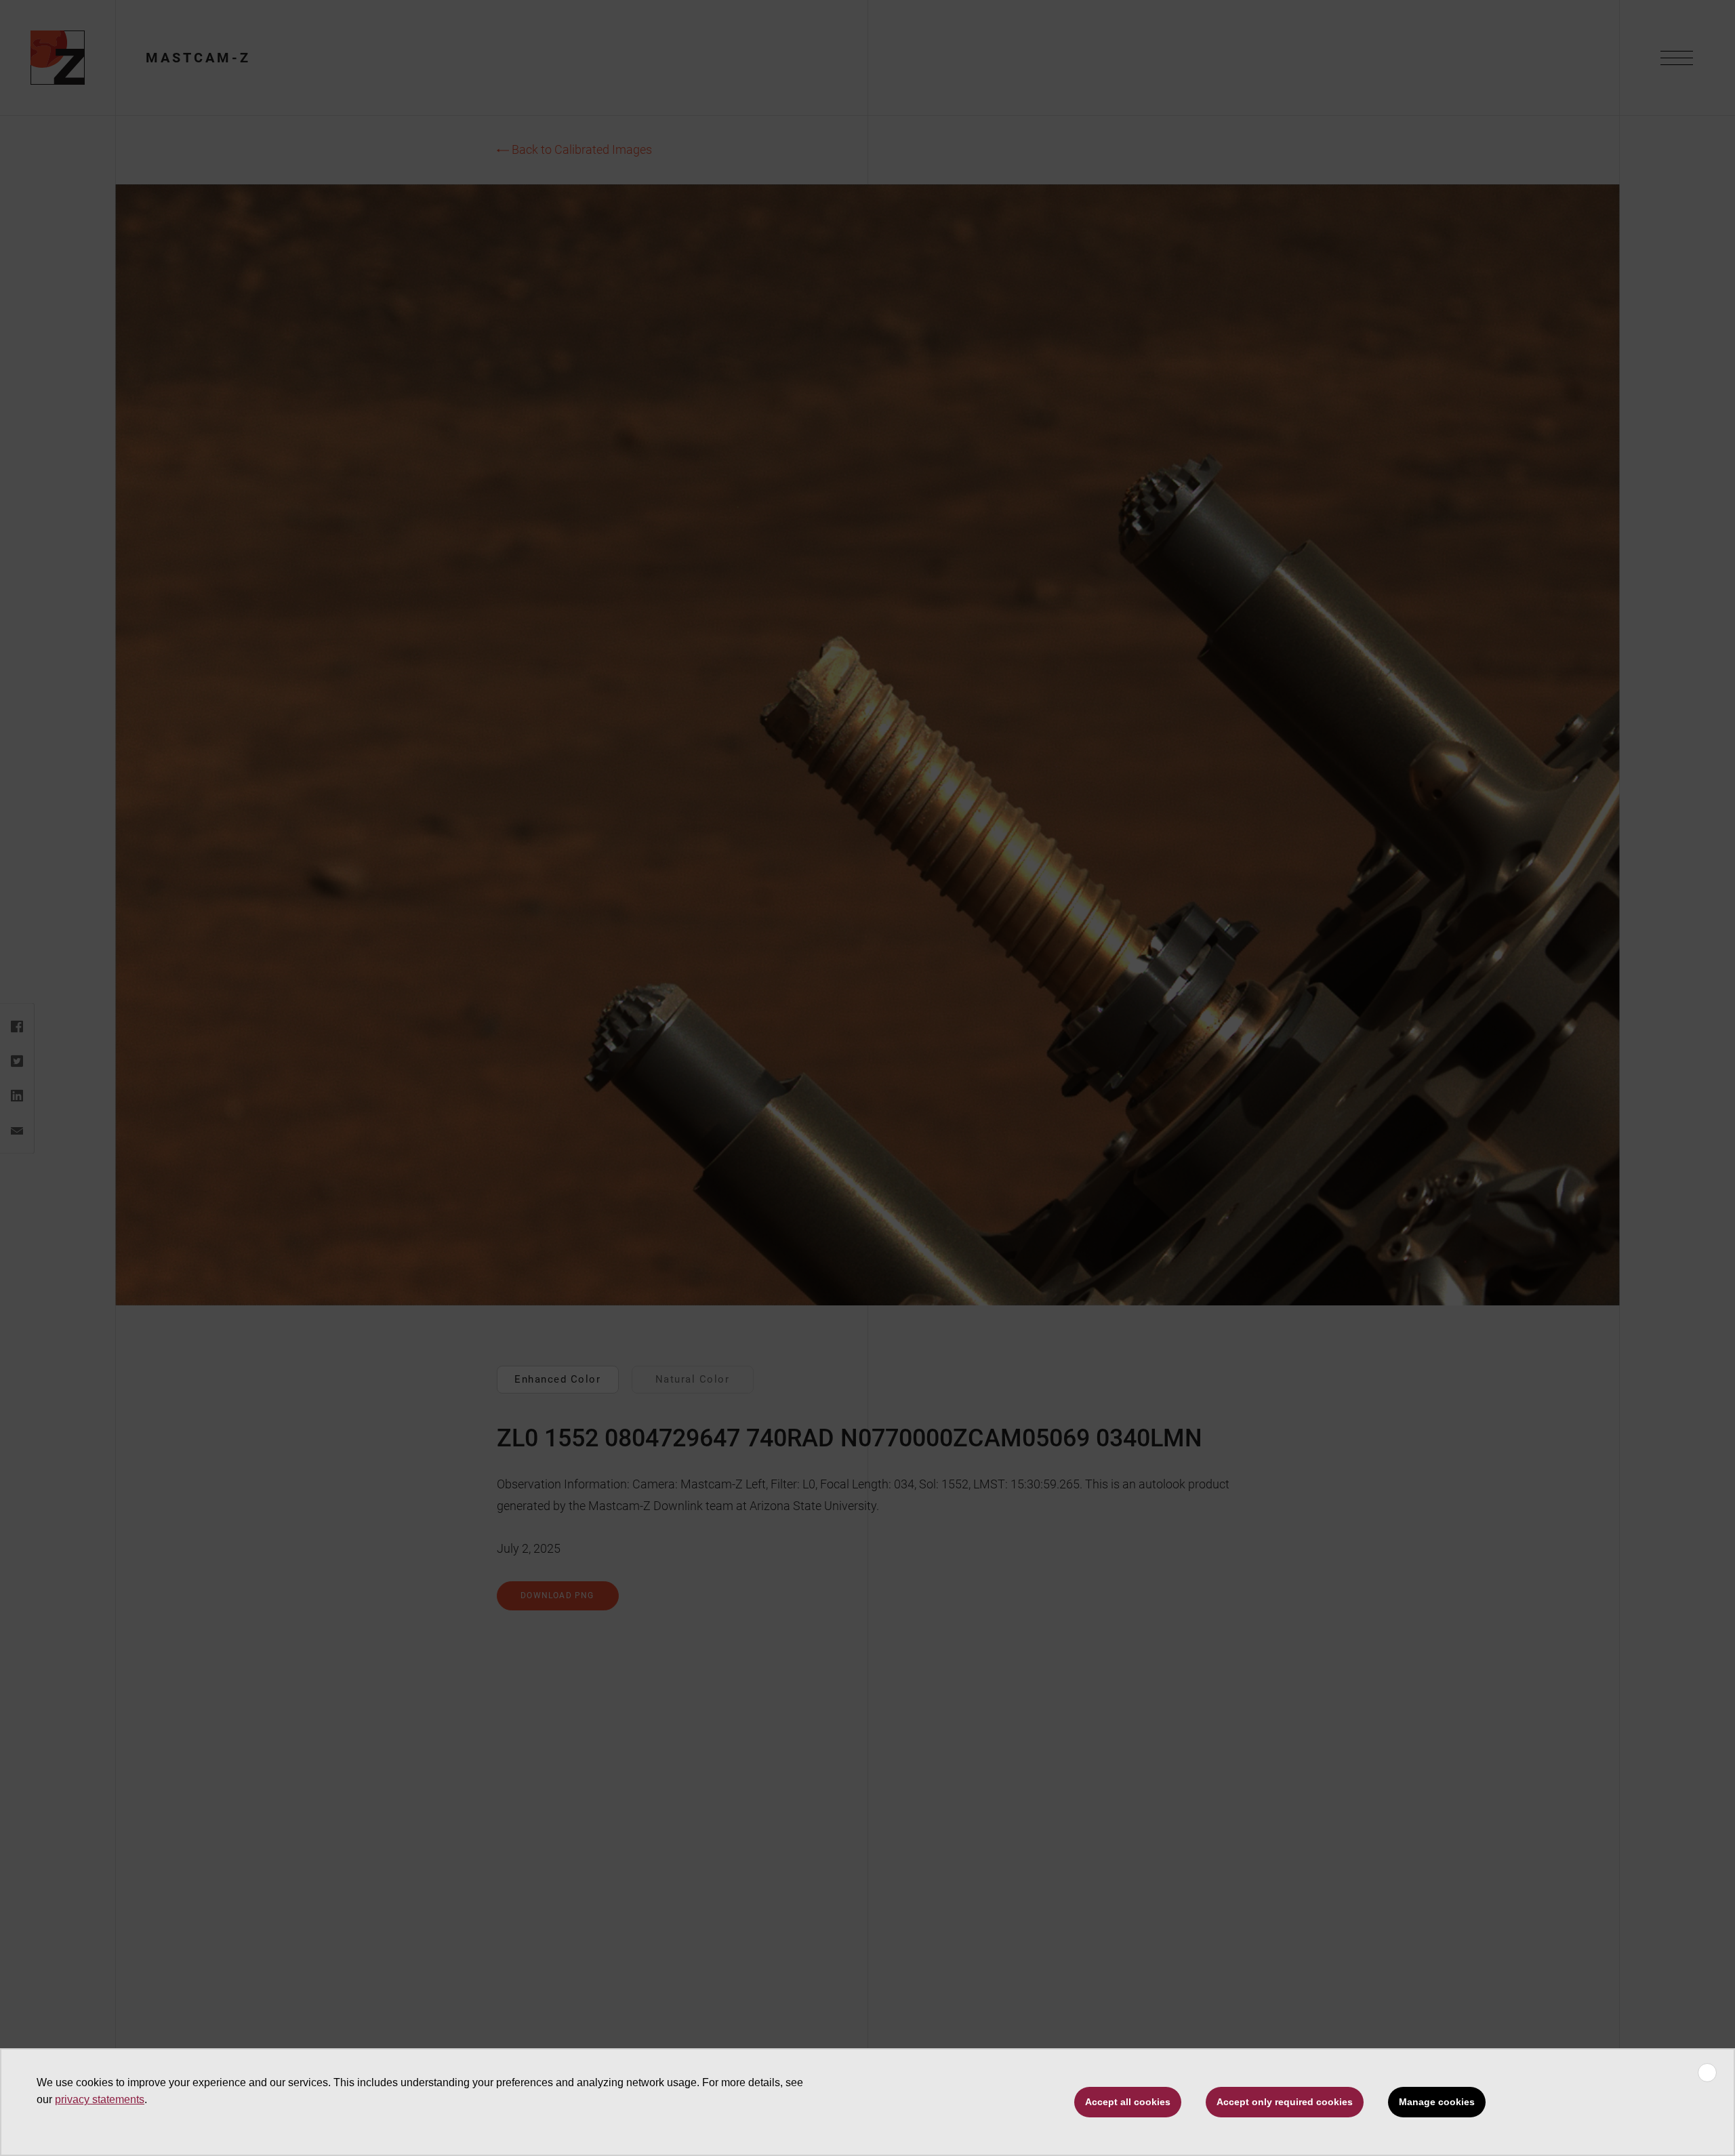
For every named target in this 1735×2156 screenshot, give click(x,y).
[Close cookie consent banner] (1707, 2073)
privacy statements (100, 2099)
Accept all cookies (1128, 2102)
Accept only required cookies (1285, 2102)
